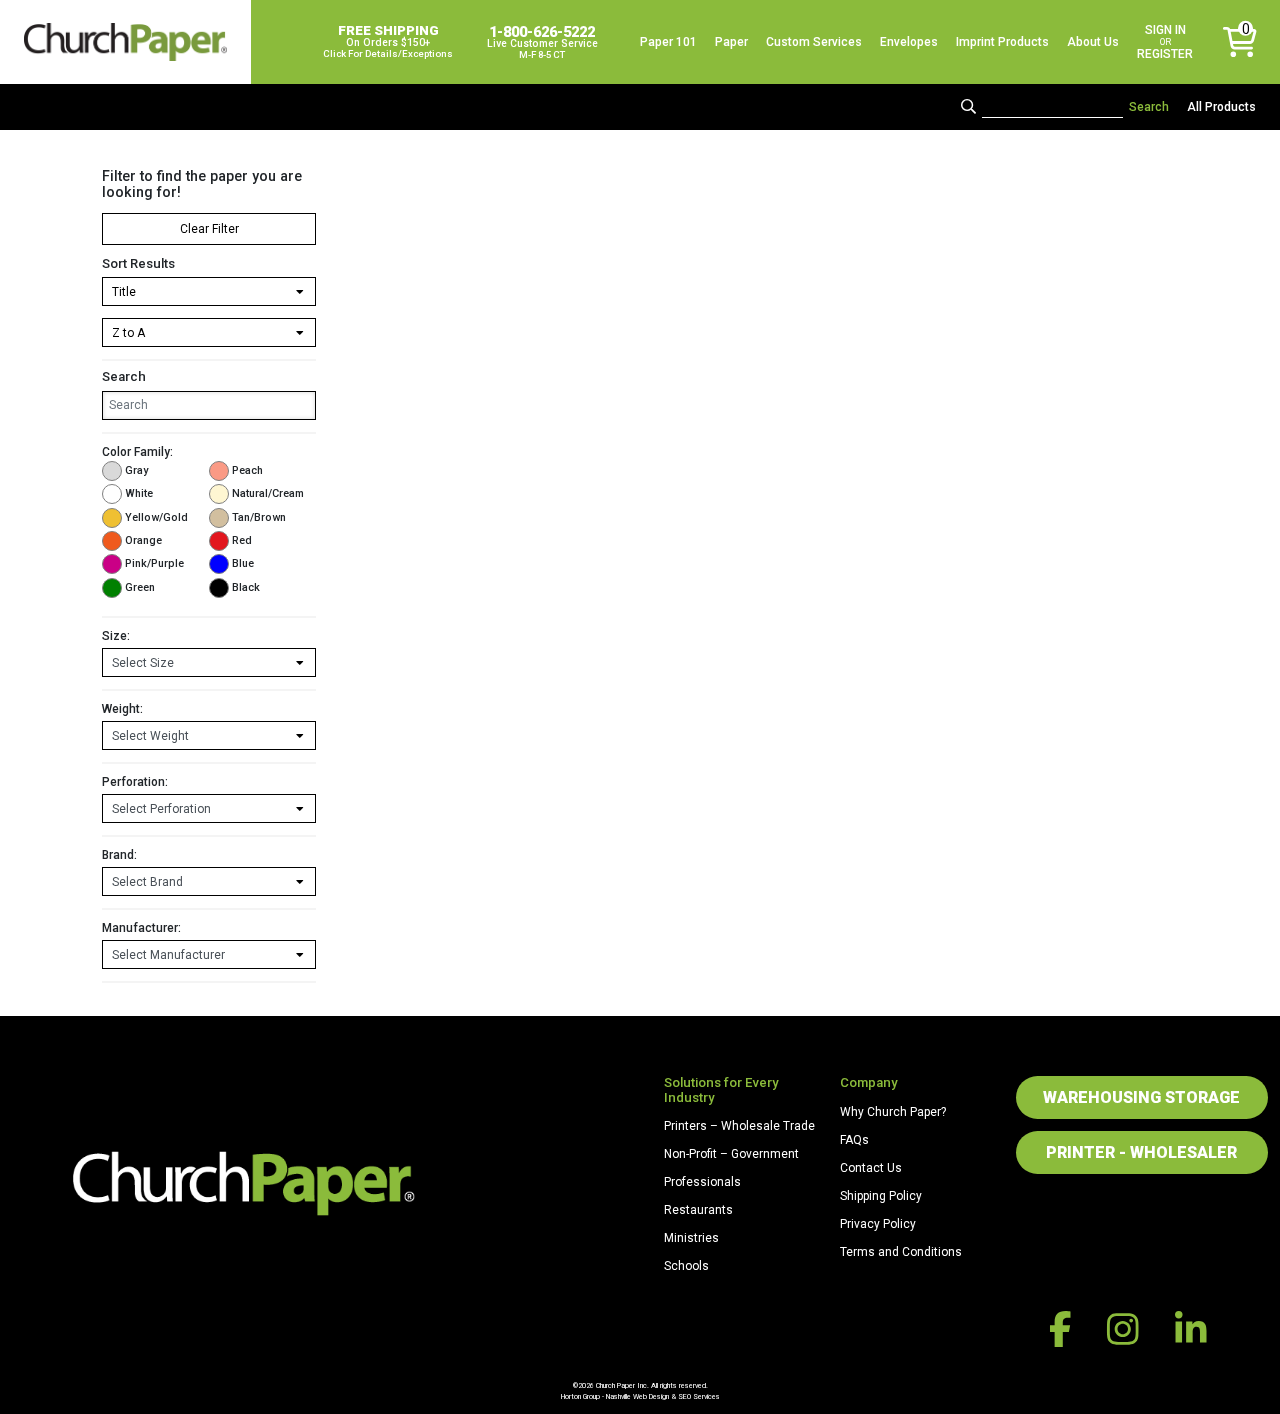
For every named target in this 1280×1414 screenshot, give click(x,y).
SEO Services (699, 1396)
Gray (136, 470)
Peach (247, 470)
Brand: (119, 855)
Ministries (691, 1238)
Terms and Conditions (901, 1252)
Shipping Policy (881, 1196)
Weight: (122, 709)
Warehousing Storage (1141, 1097)
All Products (1221, 107)
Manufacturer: (141, 928)
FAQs (854, 1140)
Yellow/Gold (156, 517)
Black (246, 587)
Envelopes (909, 42)
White (139, 493)
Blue (243, 563)
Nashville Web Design (637, 1396)
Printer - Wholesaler (1141, 1152)
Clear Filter (209, 229)
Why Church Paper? (893, 1112)
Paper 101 (668, 42)
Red (242, 540)
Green (140, 587)
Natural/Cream (268, 493)
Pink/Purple (154, 563)
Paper (731, 42)
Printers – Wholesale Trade (739, 1126)
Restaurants (698, 1210)
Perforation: (135, 782)
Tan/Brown (259, 517)
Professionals (702, 1182)
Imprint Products (1002, 42)
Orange (143, 540)
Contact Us (871, 1168)
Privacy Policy (878, 1224)
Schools (686, 1266)
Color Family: (137, 452)
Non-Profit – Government (731, 1154)
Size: (116, 636)
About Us (1093, 42)
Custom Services (814, 42)
